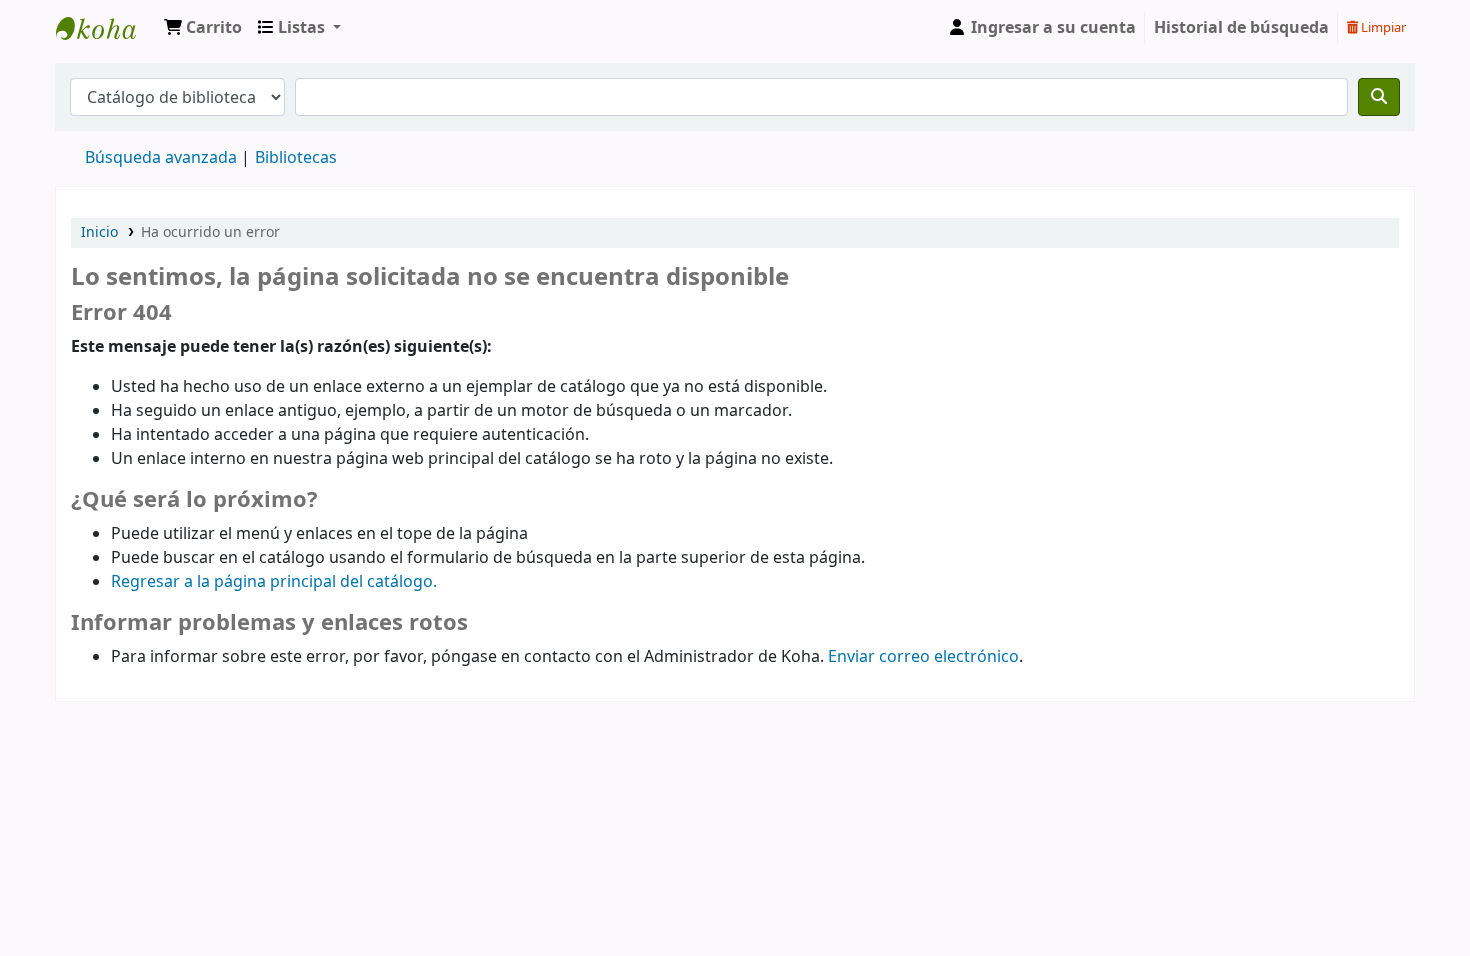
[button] (203, 28)
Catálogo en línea (106, 28)
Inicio (99, 232)
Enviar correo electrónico (923, 657)
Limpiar (1382, 27)
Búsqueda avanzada (161, 158)
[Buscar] (1379, 97)
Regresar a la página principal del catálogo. (274, 582)
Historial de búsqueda (1241, 28)
